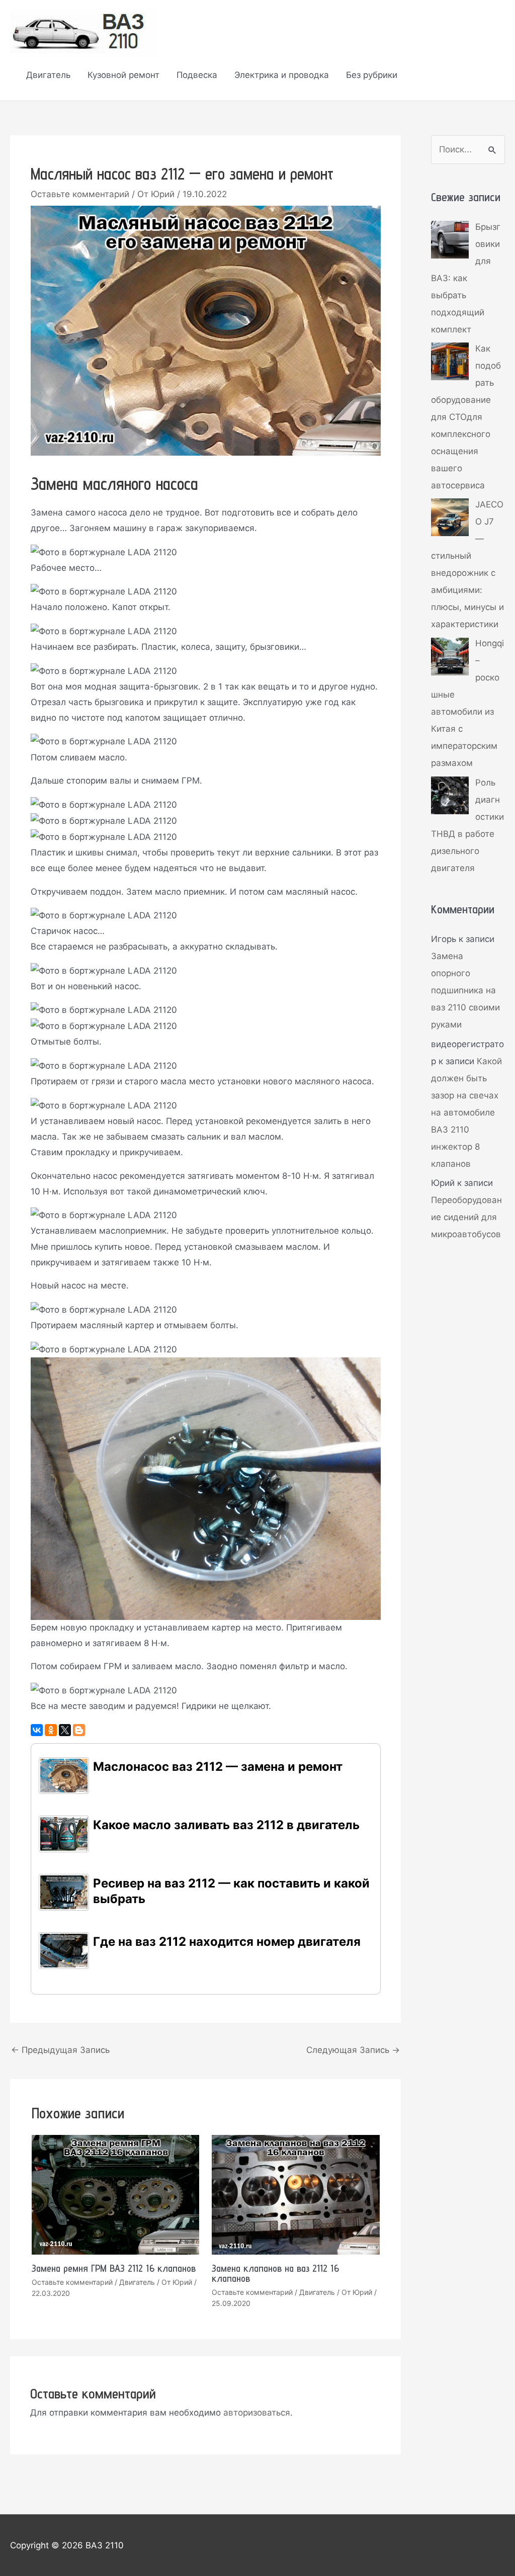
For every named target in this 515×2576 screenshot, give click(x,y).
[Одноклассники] (51, 1730)
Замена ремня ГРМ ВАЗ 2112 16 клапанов (114, 2268)
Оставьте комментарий (80, 194)
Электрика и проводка (282, 75)
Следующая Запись (353, 2050)
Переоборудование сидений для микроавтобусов (466, 1217)
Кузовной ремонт (123, 75)
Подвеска (197, 75)
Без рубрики (372, 75)
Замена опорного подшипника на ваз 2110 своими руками (465, 990)
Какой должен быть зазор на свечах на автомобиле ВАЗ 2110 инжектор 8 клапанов (466, 1112)
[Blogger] (79, 1730)
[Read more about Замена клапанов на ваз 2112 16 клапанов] (296, 2194)
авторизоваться (257, 2413)
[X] (65, 1730)
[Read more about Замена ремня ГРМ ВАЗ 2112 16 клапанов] (116, 2194)
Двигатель (48, 75)
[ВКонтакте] (37, 1730)
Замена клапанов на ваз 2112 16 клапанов (275, 2273)
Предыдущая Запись (60, 2050)
